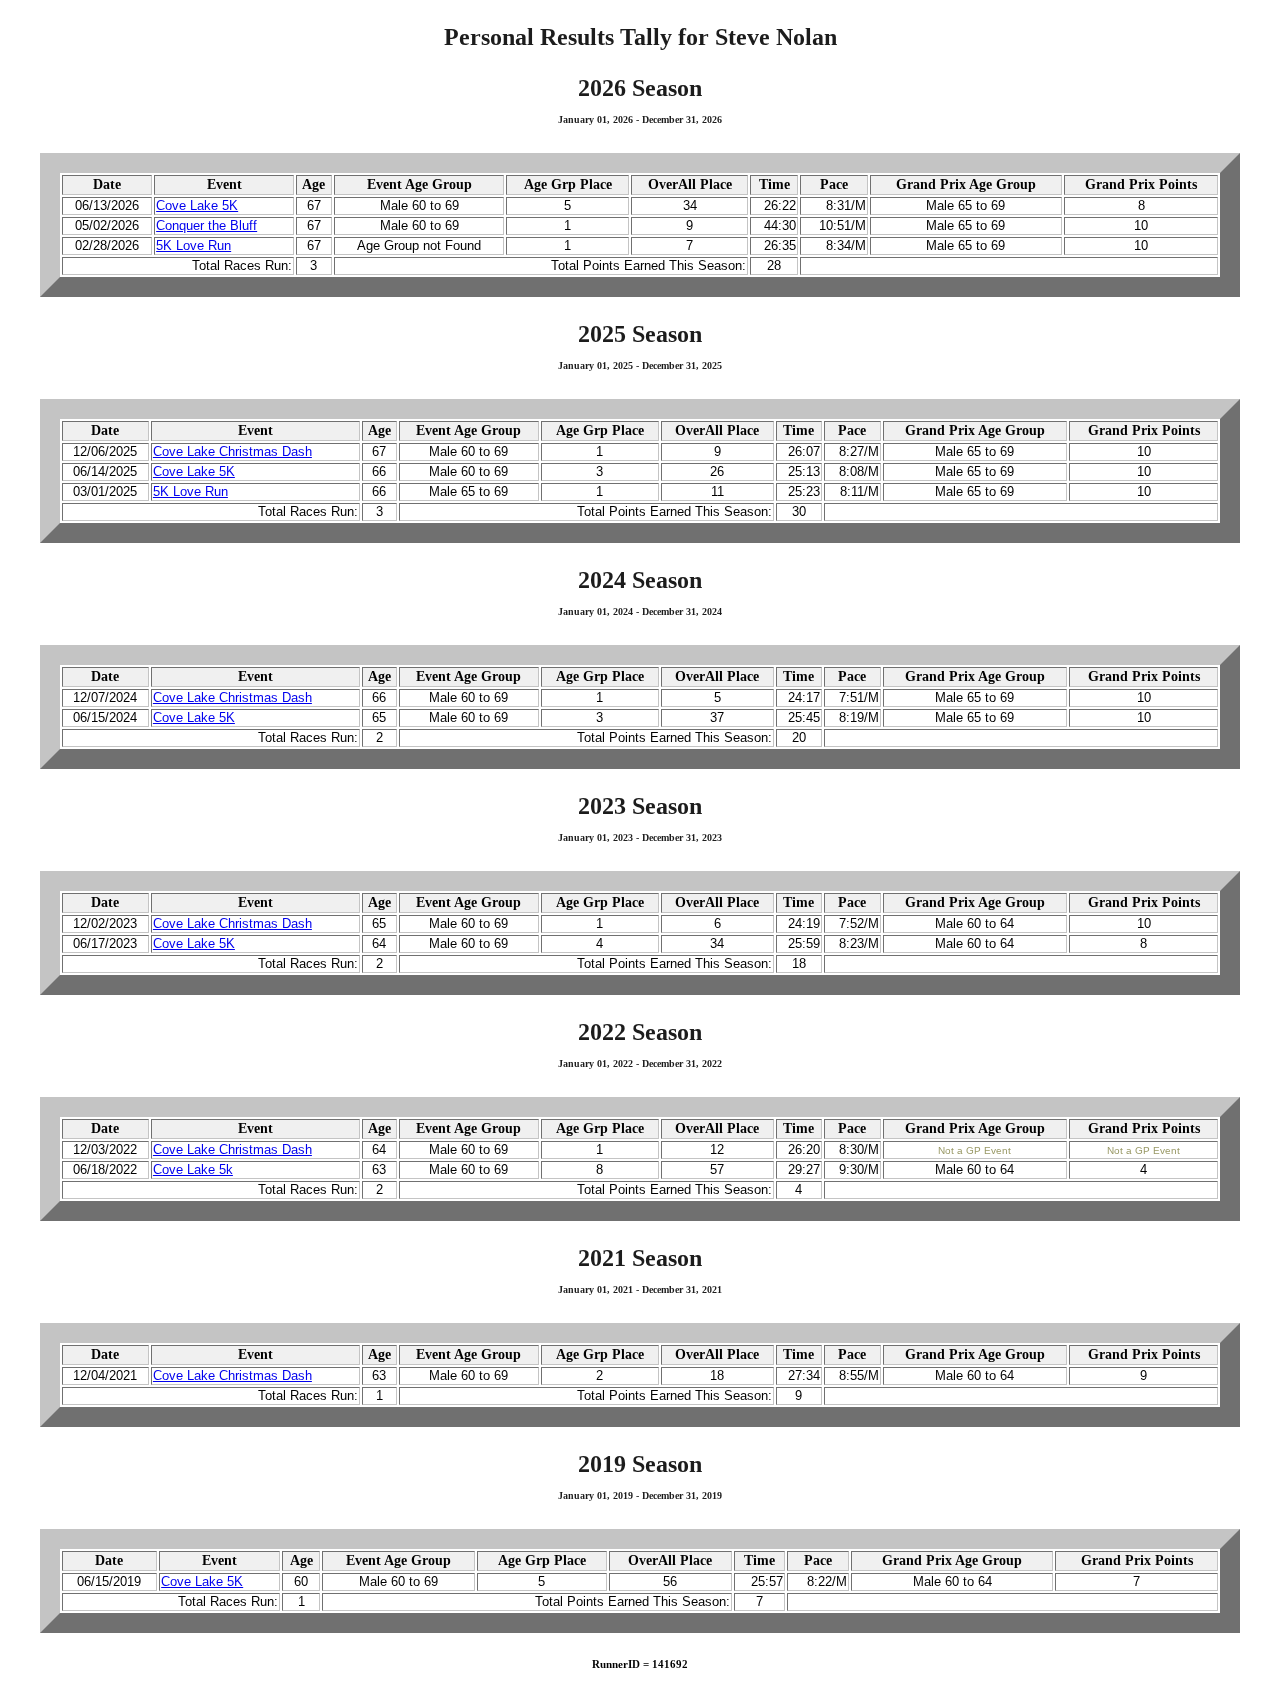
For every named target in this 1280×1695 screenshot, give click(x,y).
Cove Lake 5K (197, 206)
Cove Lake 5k (193, 1170)
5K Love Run (193, 246)
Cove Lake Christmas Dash (232, 452)
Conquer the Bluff (206, 226)
